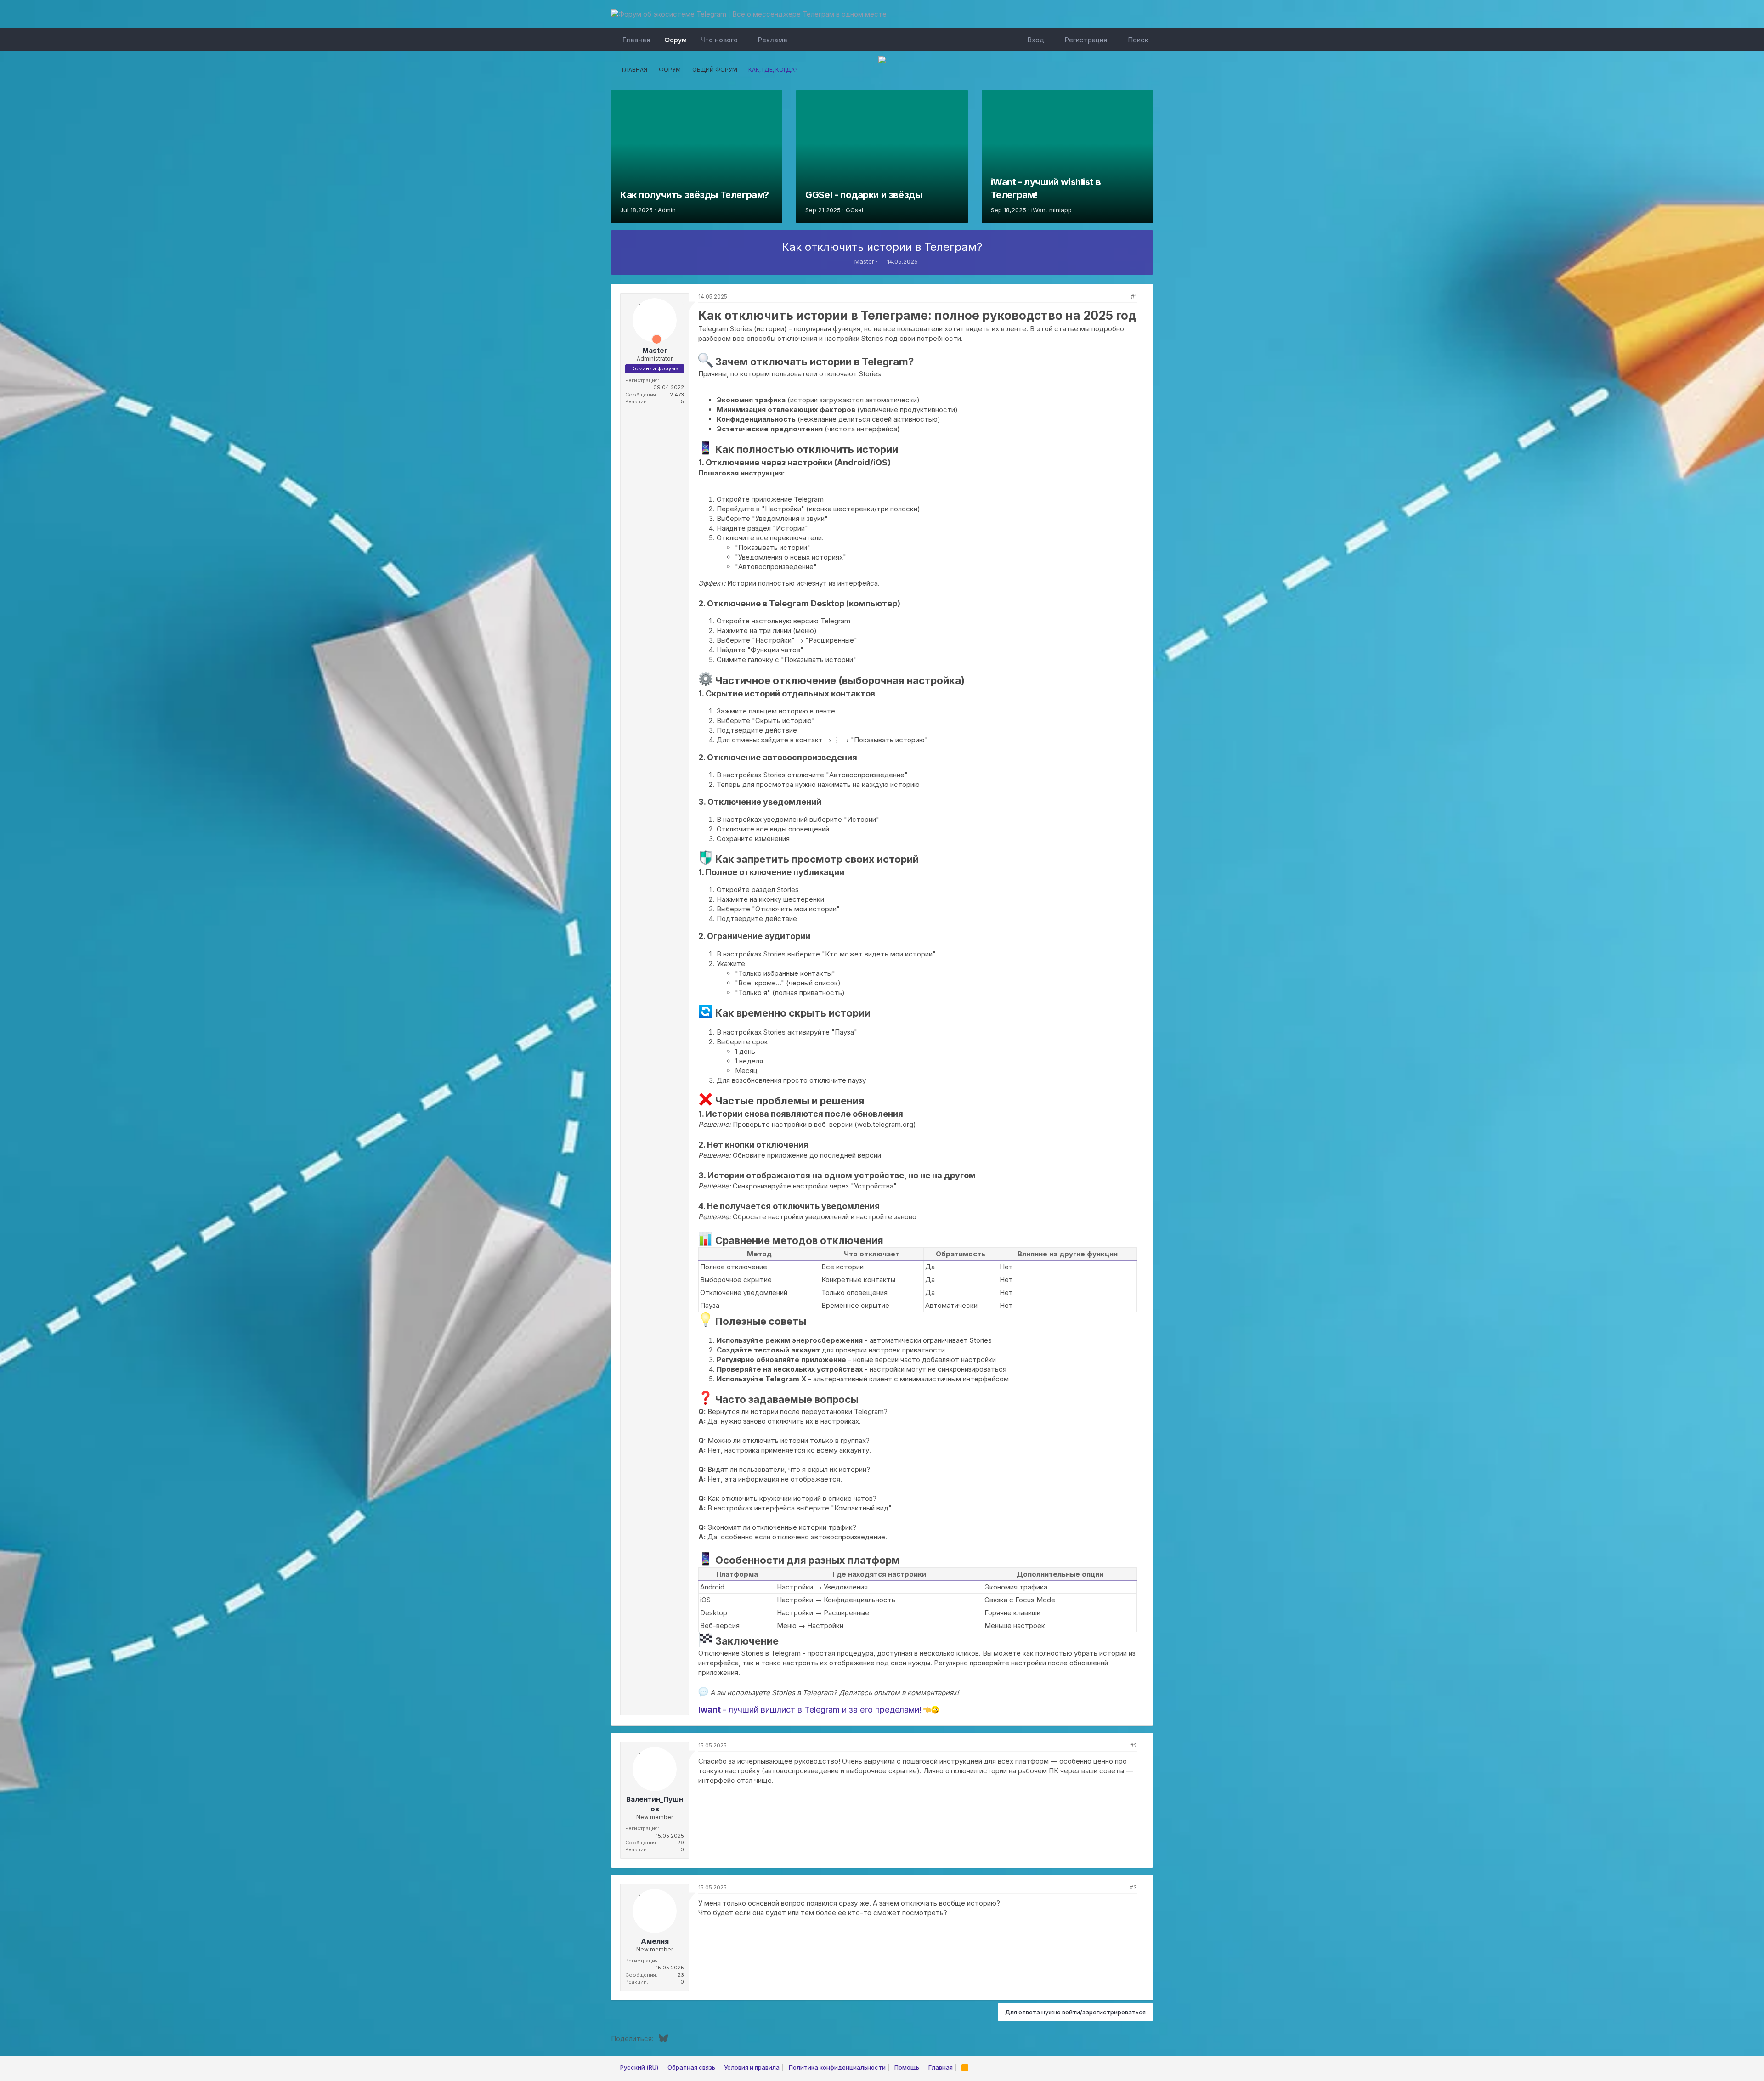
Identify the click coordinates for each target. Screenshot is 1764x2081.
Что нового (719, 40)
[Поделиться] (1122, 297)
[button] (745, 40)
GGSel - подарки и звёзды (864, 195)
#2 (1134, 1745)
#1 (1134, 297)
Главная (636, 40)
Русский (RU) (639, 2067)
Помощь (907, 2067)
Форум (676, 40)
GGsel (854, 210)
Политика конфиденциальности (837, 2067)
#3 (1133, 1887)
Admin (667, 210)
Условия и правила (752, 2067)
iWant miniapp (1052, 210)
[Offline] (639, 306)
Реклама (773, 40)
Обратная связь (691, 2067)
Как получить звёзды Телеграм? (695, 195)
